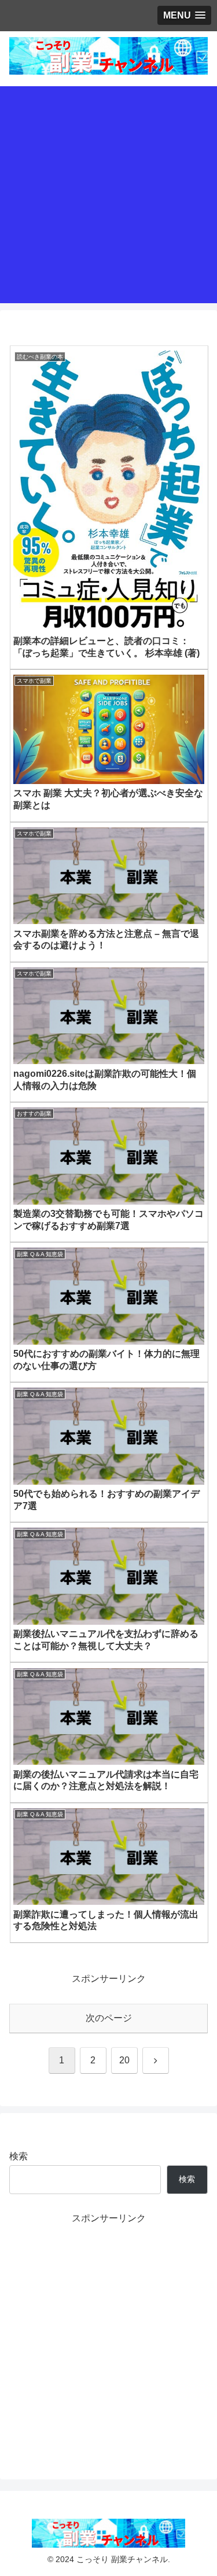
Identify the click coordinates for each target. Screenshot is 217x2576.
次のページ (109, 2018)
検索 (19, 2156)
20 (124, 2060)
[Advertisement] (108, 195)
